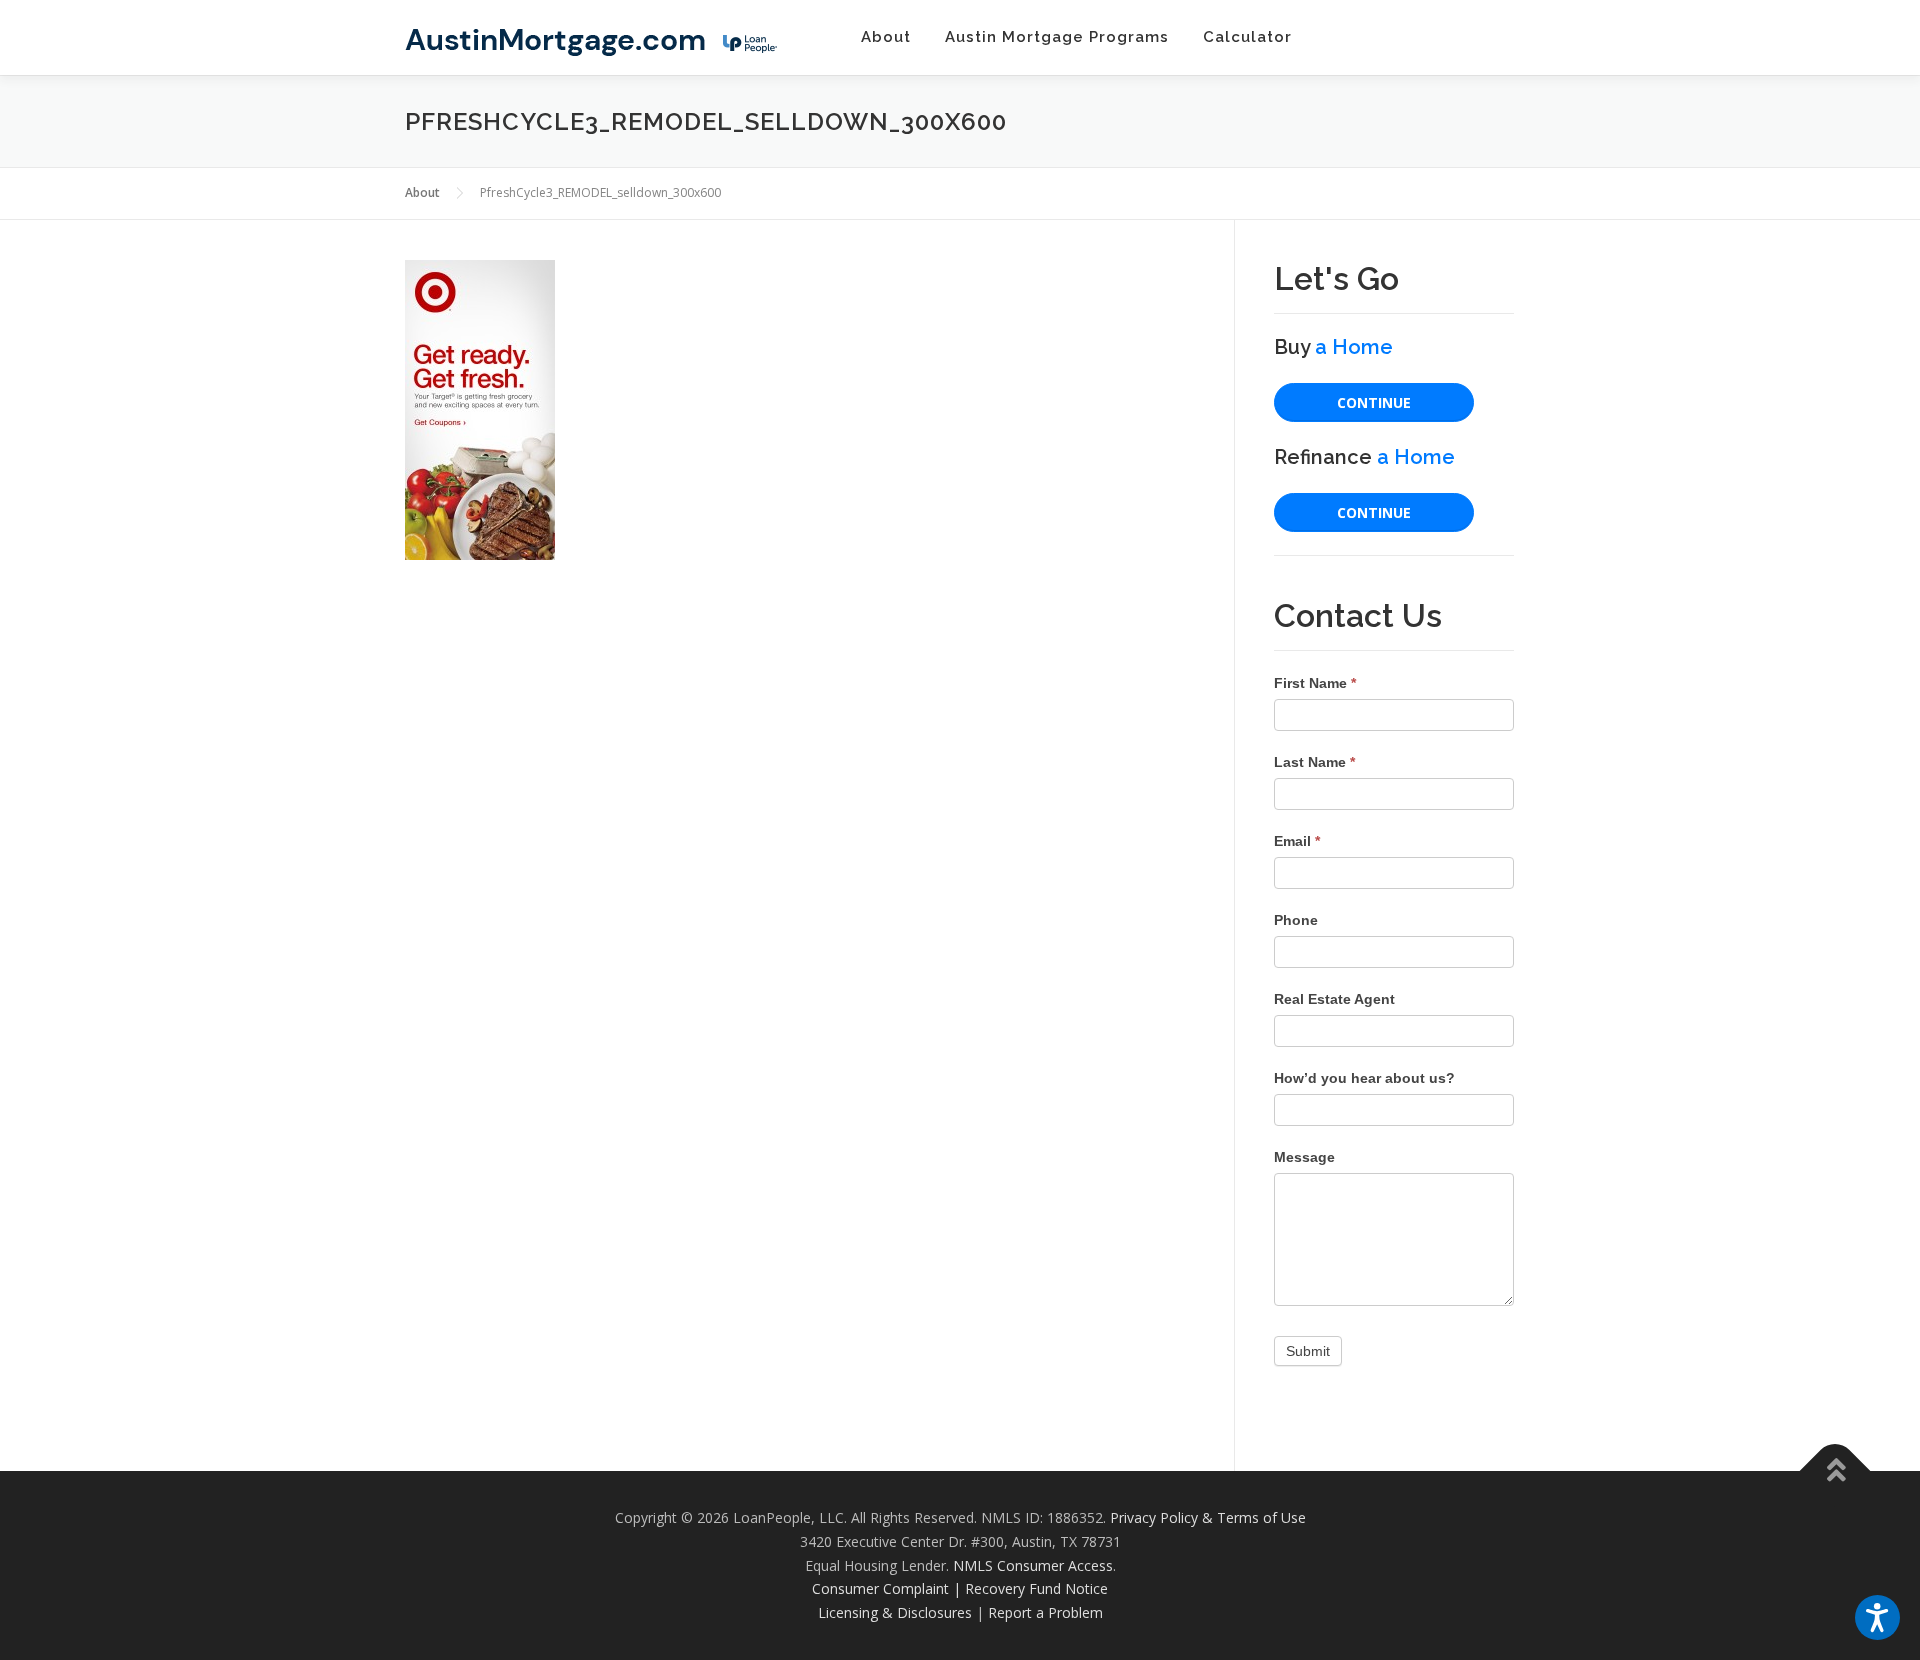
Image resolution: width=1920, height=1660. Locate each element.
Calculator (1247, 37)
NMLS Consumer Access (1033, 1565)
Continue (1374, 402)
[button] (1877, 1617)
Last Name (1314, 762)
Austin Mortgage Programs (1057, 37)
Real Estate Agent (1334, 999)
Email (1297, 841)
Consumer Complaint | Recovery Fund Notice (960, 1588)
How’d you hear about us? (1364, 1078)
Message (1304, 1157)
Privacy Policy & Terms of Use (1208, 1517)
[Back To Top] (1835, 1471)
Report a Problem (1045, 1612)
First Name (1315, 683)
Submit (1308, 1351)
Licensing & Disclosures (895, 1612)
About (886, 37)
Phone (1296, 920)
